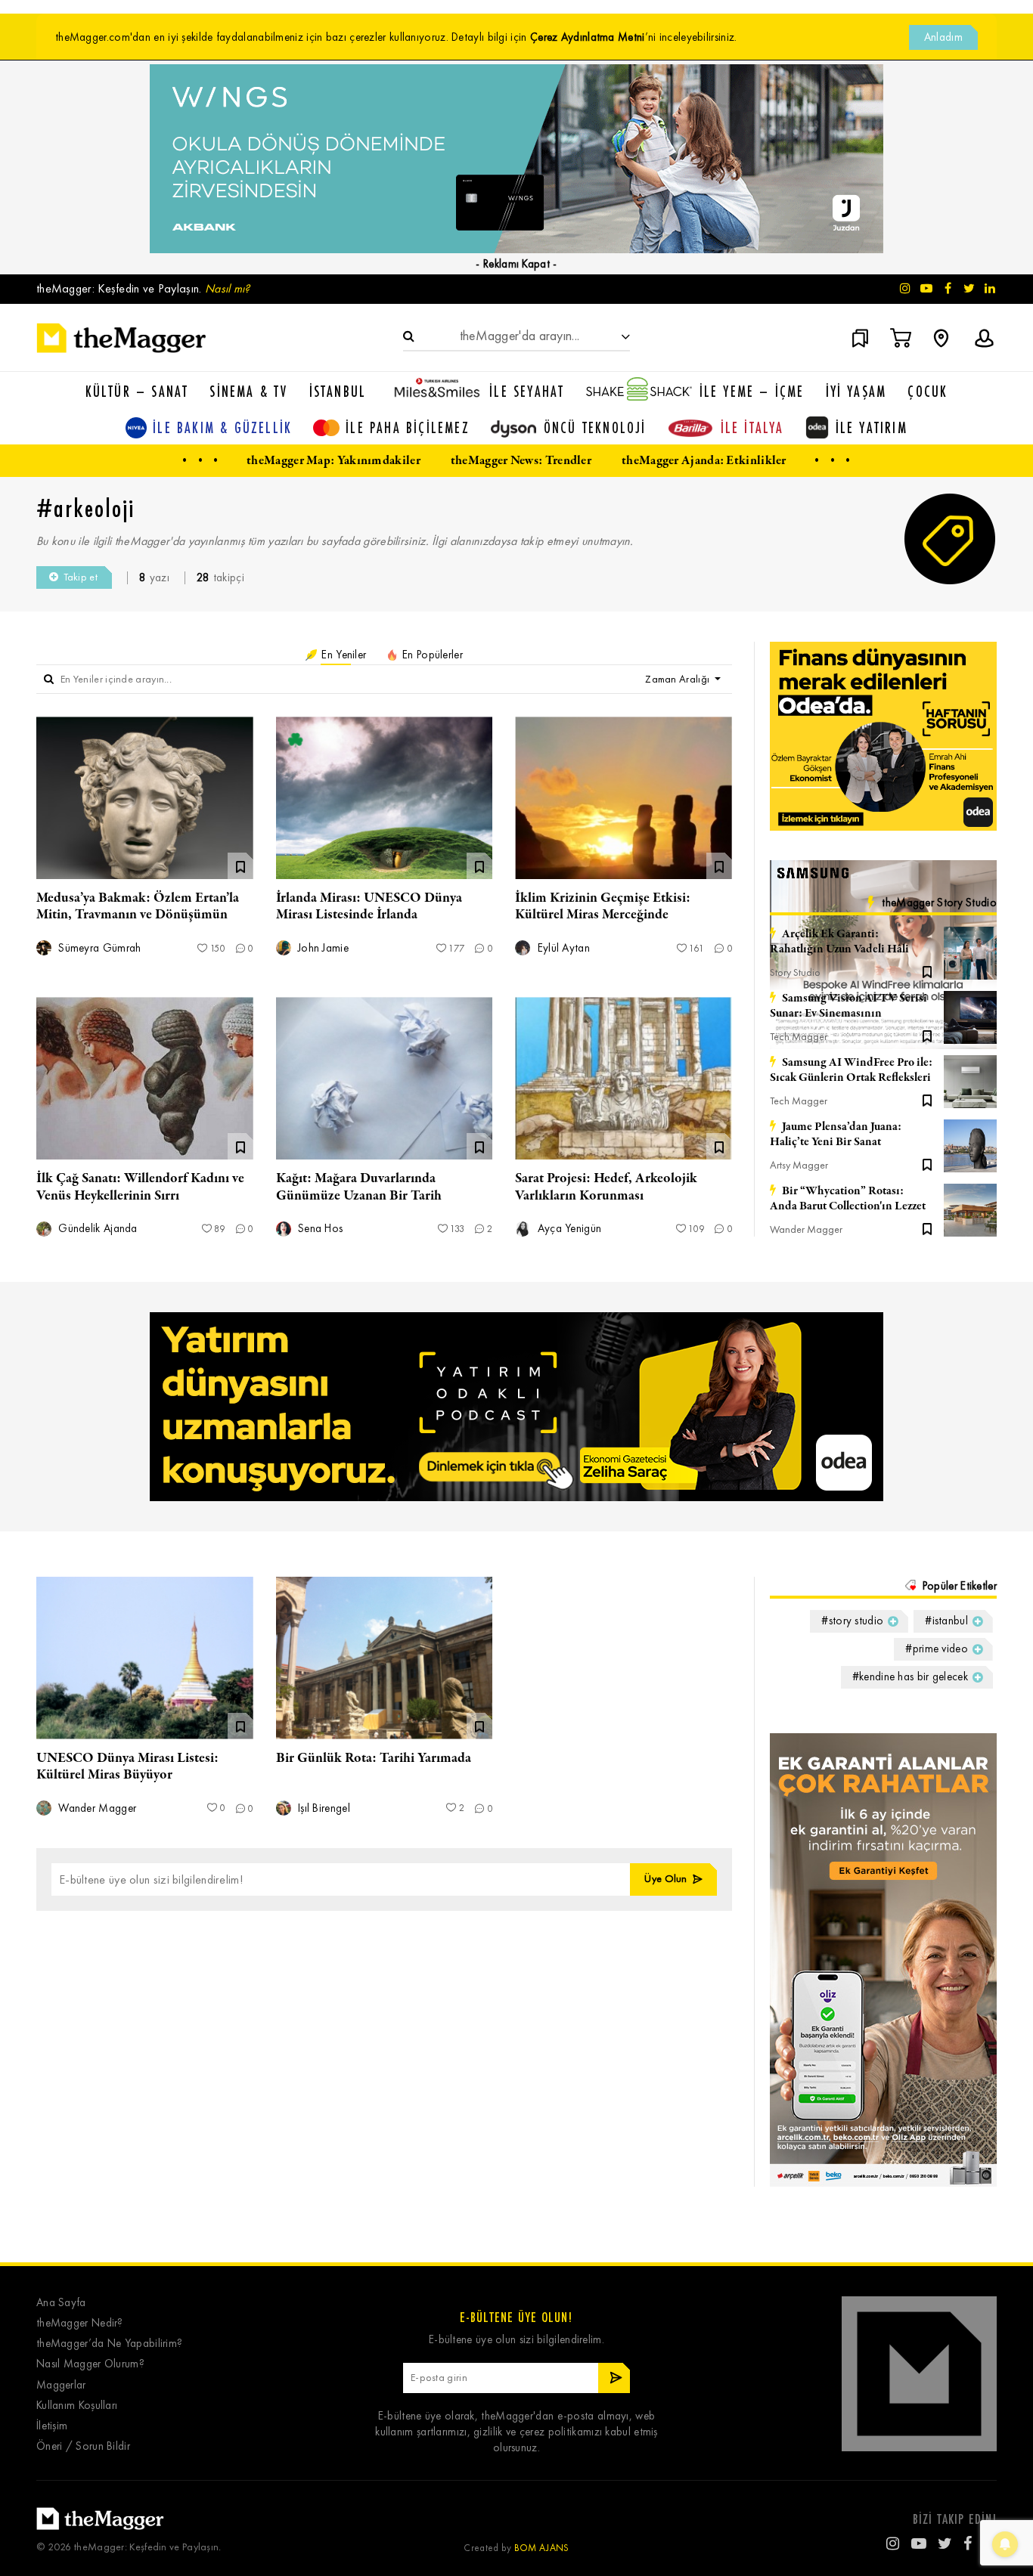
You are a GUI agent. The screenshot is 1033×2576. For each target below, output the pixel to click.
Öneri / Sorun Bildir (83, 2446)
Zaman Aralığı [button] (678, 679)
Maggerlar (61, 2385)
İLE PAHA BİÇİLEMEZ (408, 427)
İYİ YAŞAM (856, 391)
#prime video (937, 1649)
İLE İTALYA (752, 427)
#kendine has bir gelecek (910, 1677)
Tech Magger (799, 1037)
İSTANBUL (338, 391)
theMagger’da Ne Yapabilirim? (109, 2344)
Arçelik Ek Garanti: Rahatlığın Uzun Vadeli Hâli (839, 942)
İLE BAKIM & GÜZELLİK (222, 427)
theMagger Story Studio (939, 903)
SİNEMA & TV (248, 391)
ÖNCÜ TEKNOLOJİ (595, 427)
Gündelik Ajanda (96, 1229)
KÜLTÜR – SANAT (137, 391)
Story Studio (795, 972)
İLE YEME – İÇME (752, 391)
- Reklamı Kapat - (516, 264)
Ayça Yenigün (568, 1229)
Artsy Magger (799, 1165)
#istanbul (946, 1621)
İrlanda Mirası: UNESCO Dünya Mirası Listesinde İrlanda (369, 906)
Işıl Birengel (323, 1808)
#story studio (852, 1621)
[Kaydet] (927, 971)
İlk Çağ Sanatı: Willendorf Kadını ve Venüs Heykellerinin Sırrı (140, 1187)
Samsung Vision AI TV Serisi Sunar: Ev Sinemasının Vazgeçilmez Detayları (848, 1006)
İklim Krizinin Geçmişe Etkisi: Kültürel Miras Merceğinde (603, 906)
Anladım (943, 37)
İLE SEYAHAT (527, 391)
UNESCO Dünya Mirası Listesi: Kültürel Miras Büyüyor (127, 1766)
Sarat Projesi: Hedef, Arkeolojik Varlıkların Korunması (606, 1187)
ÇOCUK (928, 391)
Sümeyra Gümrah (98, 948)
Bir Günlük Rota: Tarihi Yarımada (374, 1758)
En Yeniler (342, 655)
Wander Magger (806, 1229)
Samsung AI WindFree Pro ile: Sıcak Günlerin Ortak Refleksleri (851, 1070)
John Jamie (322, 948)
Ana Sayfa (61, 2303)
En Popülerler (431, 655)
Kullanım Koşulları (77, 2406)
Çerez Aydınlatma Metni (588, 37)
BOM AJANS (542, 2548)
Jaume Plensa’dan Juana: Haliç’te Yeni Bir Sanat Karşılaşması (836, 1135)
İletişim (52, 2426)
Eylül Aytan (562, 948)
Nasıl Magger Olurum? (90, 2364)
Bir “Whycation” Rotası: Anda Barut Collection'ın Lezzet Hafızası (848, 1199)
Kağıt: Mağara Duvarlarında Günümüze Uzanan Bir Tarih (359, 1187)
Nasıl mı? (228, 288)
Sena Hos (319, 1229)
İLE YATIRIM (872, 427)
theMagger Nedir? (80, 2323)
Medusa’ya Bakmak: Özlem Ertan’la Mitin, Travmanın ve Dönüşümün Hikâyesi (138, 915)
